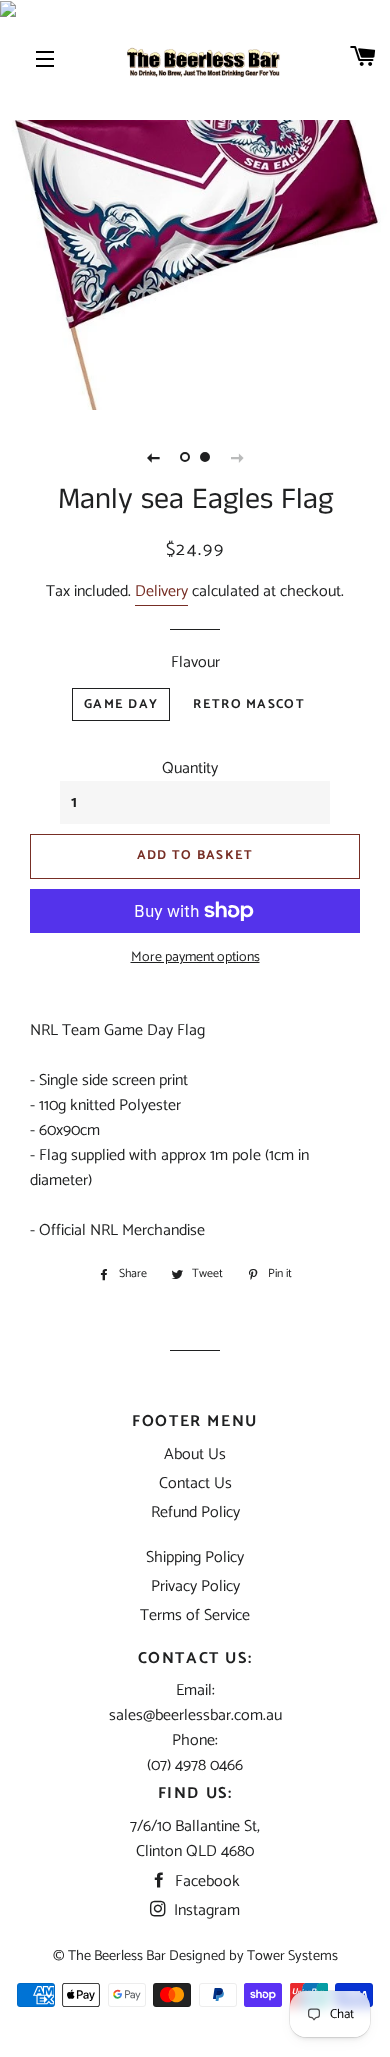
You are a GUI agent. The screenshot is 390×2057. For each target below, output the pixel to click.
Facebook (205, 1881)
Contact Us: (195, 1658)
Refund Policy (195, 1512)
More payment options (195, 958)
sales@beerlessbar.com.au (195, 1715)
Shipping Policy (195, 1557)
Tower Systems (292, 1956)
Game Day (121, 704)
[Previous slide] (153, 457)
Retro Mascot (249, 704)
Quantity (190, 768)
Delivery (161, 591)
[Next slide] (237, 457)
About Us (195, 1454)
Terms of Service (195, 1615)
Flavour (195, 662)
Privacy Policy (195, 1586)
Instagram (205, 1910)
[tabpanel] (195, 215)
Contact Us (195, 1483)
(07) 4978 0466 (195, 1765)
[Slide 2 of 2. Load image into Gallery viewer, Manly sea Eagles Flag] (205, 457)
